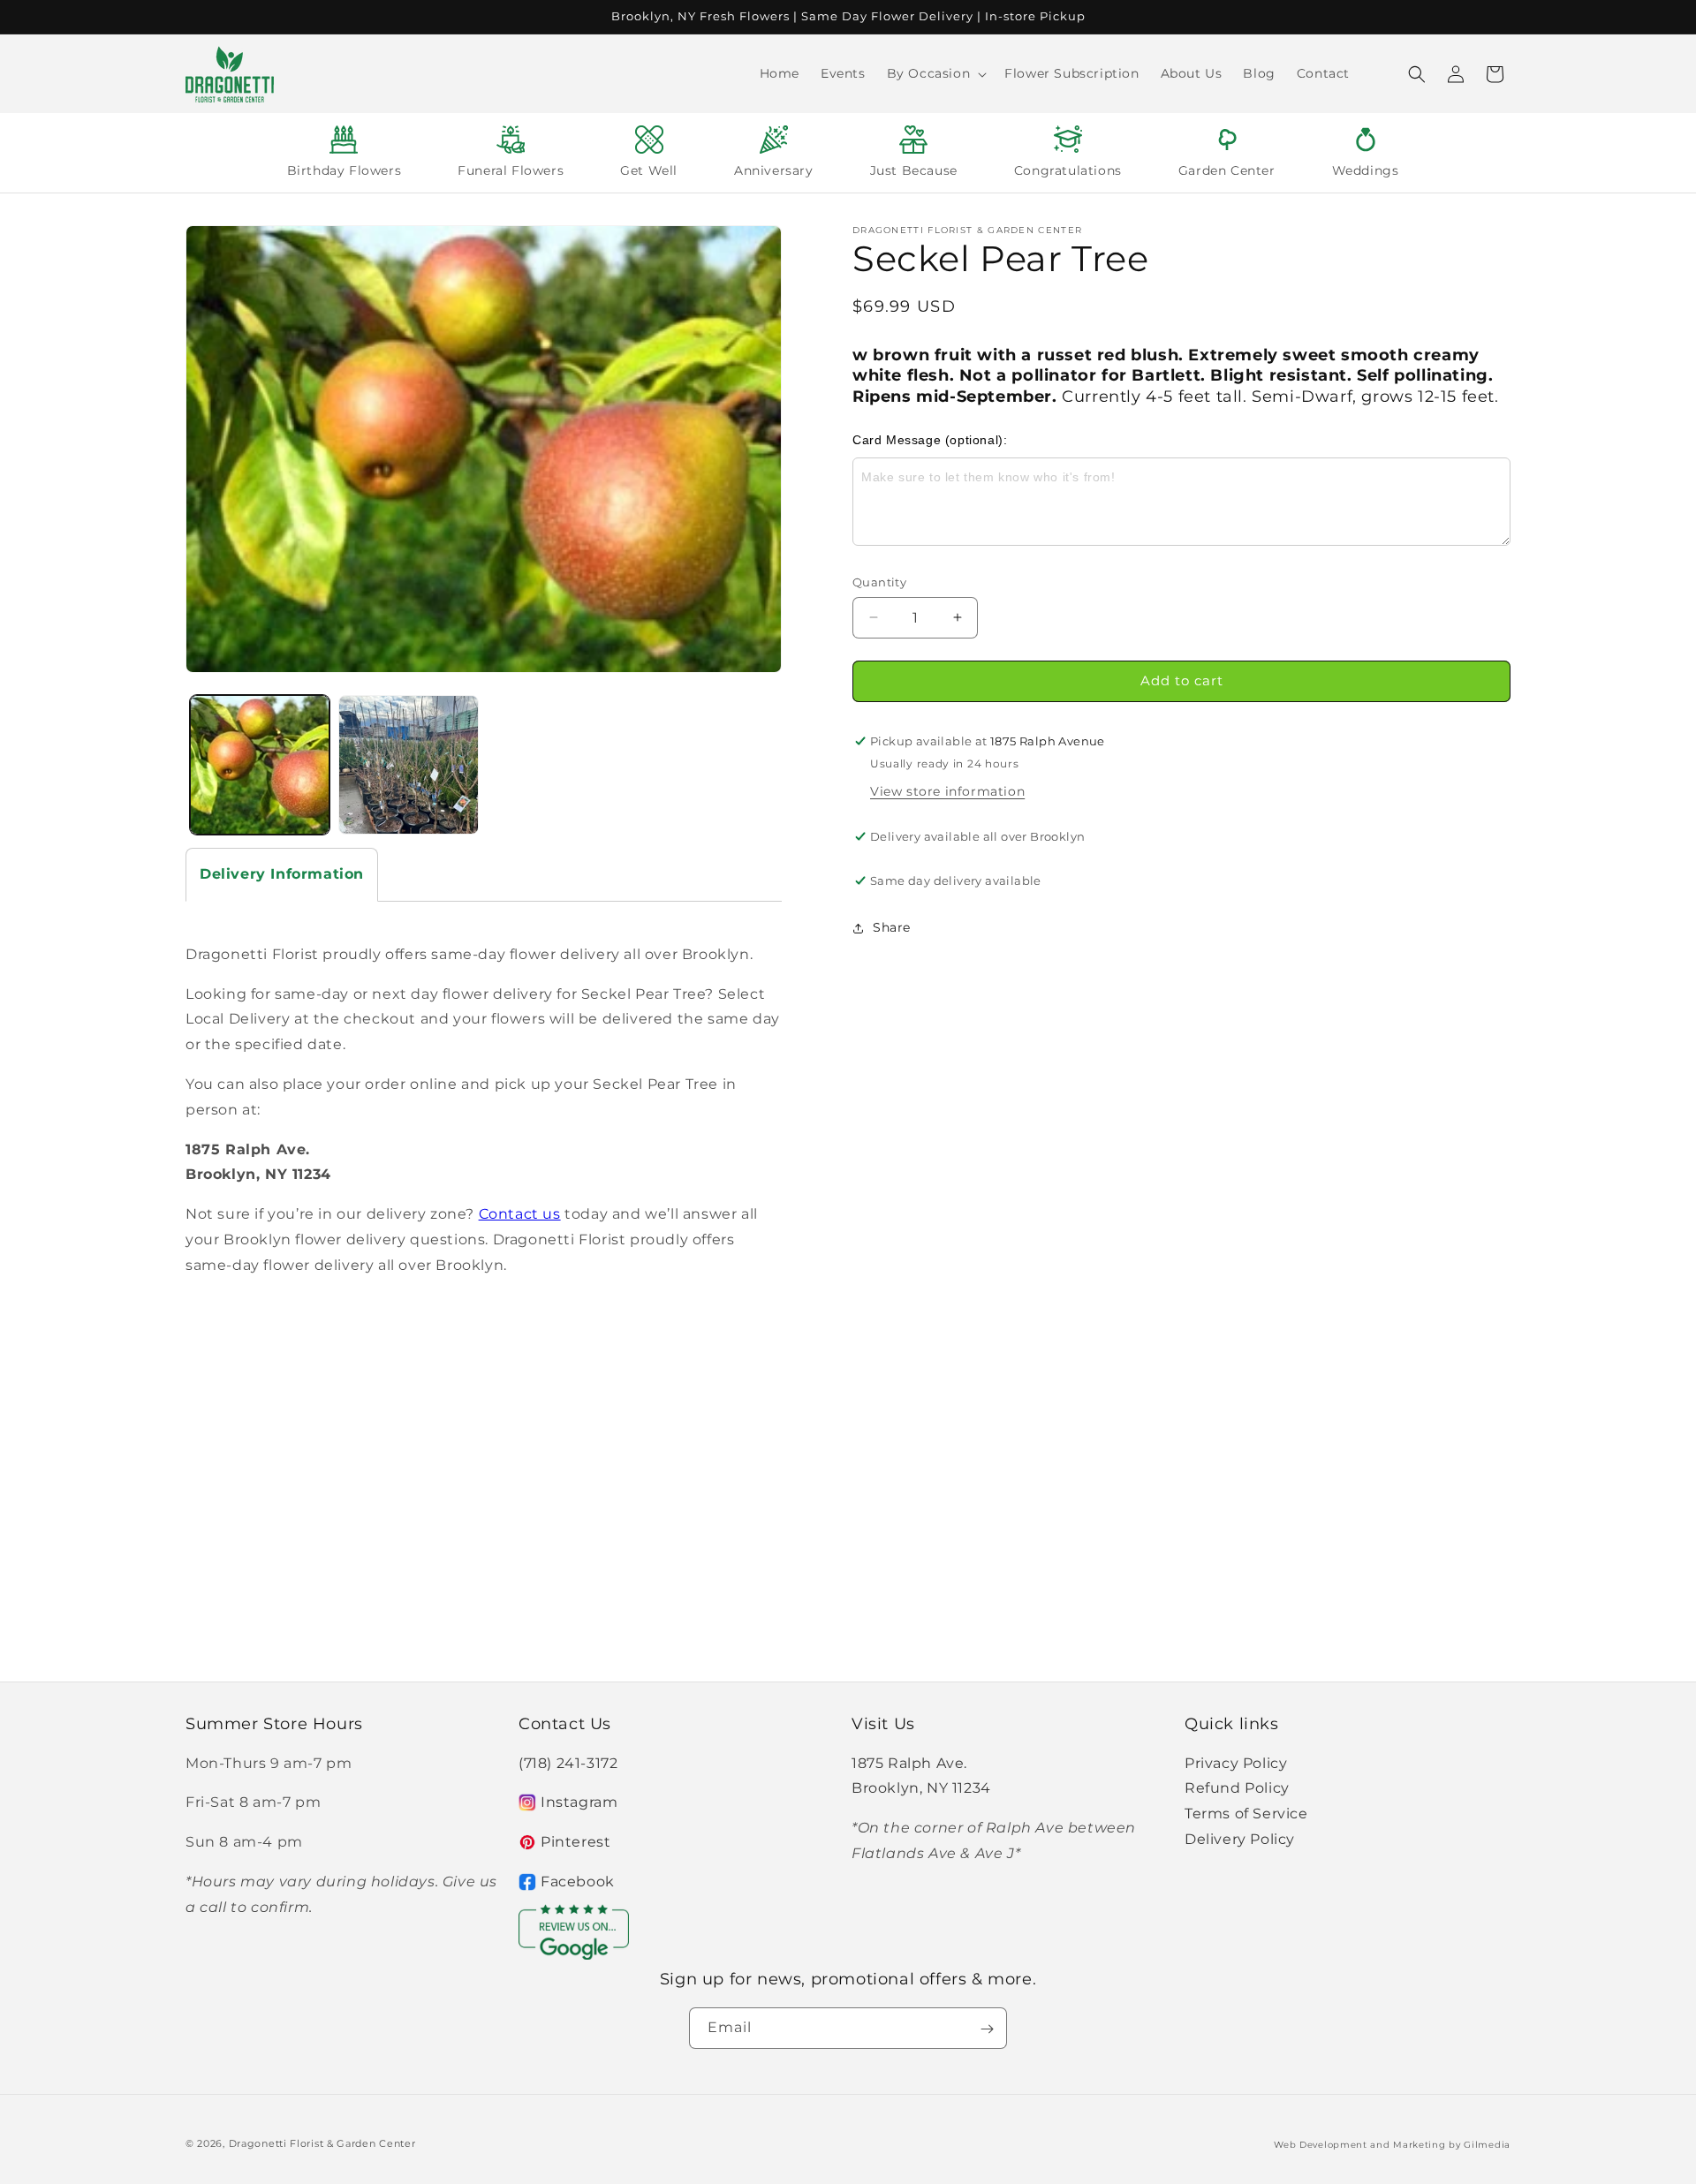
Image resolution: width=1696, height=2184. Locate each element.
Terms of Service (1246, 1814)
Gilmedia (1487, 2145)
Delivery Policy (1240, 1839)
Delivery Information (282, 874)
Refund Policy (1237, 1788)
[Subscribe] (987, 2029)
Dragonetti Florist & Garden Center (322, 2143)
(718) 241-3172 (568, 1762)
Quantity (879, 582)
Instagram (579, 1802)
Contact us (520, 1214)
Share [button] (892, 927)
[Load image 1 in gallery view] (260, 765)
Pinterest (575, 1842)
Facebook (578, 1882)
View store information (947, 791)
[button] (935, 73)
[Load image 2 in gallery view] (408, 765)
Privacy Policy (1236, 1762)
